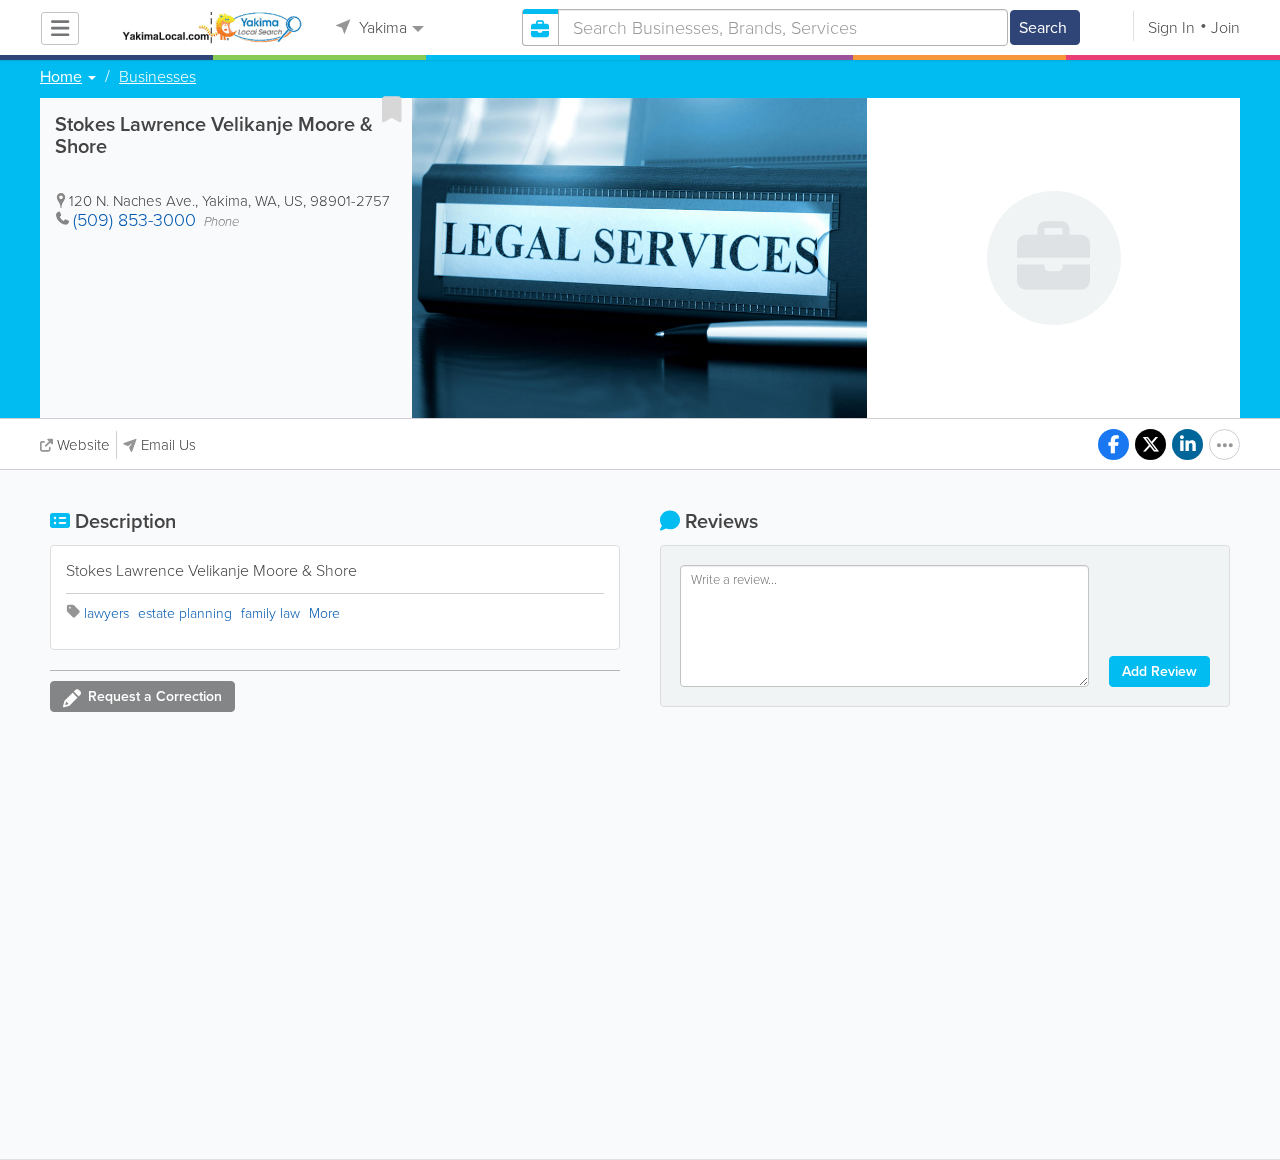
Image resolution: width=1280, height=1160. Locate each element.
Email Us (168, 445)
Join (1225, 27)
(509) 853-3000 (134, 220)
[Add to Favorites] (392, 109)
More (324, 613)
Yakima (381, 27)
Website (83, 445)
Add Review (1159, 671)
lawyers (106, 613)
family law (270, 613)
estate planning (185, 613)
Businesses (157, 77)
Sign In (1171, 27)
